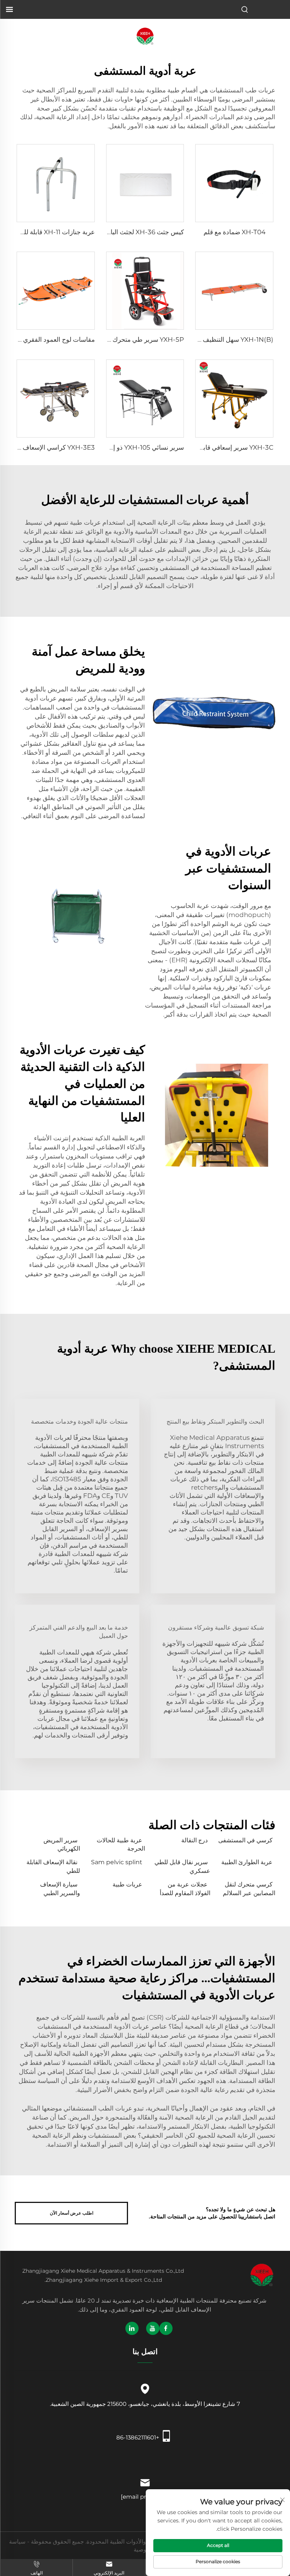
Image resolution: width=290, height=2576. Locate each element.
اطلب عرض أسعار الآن (72, 2213)
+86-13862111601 (138, 2437)
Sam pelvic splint (117, 1862)
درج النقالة (194, 1840)
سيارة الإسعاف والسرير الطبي (60, 1889)
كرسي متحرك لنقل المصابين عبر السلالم (249, 1889)
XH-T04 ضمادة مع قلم (234, 232)
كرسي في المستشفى (245, 1840)
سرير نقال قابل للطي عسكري (182, 1866)
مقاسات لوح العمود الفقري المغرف (48, 339)
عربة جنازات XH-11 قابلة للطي (54, 232)
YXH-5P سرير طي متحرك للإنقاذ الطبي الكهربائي (118, 339)
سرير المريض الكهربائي (62, 1844)
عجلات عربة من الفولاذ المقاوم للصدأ (185, 1889)
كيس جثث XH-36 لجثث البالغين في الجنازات (124, 232)
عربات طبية (127, 1884)
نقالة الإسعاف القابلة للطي (53, 1866)
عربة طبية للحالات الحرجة (121, 1844)
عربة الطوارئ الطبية (247, 1862)
